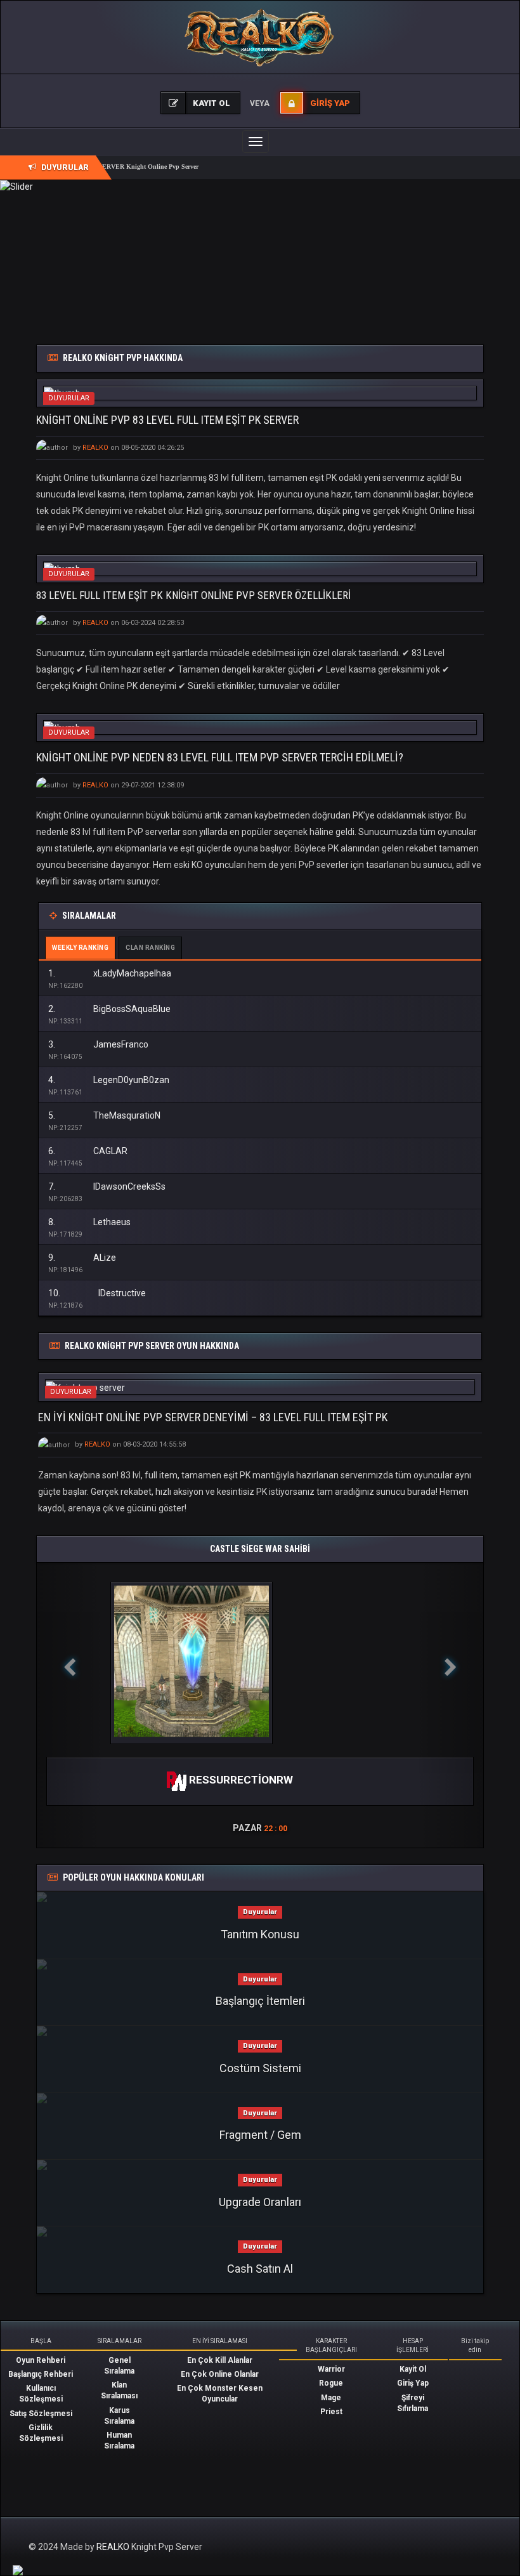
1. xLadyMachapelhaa (110, 973)
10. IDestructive (97, 1293)
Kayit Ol (413, 2369)
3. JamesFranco (98, 1044)
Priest (331, 2412)
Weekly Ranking (80, 948)
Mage (331, 2398)
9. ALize (82, 1258)
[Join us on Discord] (18, 2570)
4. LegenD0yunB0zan (109, 1080)
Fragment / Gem (260, 2135)
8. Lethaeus (89, 1222)
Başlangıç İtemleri (260, 2001)
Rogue (331, 2383)
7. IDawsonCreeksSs (107, 1186)
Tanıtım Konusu (260, 1934)
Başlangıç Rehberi (41, 2374)
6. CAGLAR (88, 1151)
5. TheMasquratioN (104, 1115)
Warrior (331, 2369)
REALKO (114, 2547)
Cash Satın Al (260, 2269)
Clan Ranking (150, 948)
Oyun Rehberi (41, 2360)
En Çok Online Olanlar (220, 2374)
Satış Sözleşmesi (41, 2414)
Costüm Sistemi (260, 2068)
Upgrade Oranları (260, 2202)
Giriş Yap (413, 2383)
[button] (70, 1705)
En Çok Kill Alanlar (220, 2360)
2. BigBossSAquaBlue (109, 1009)
